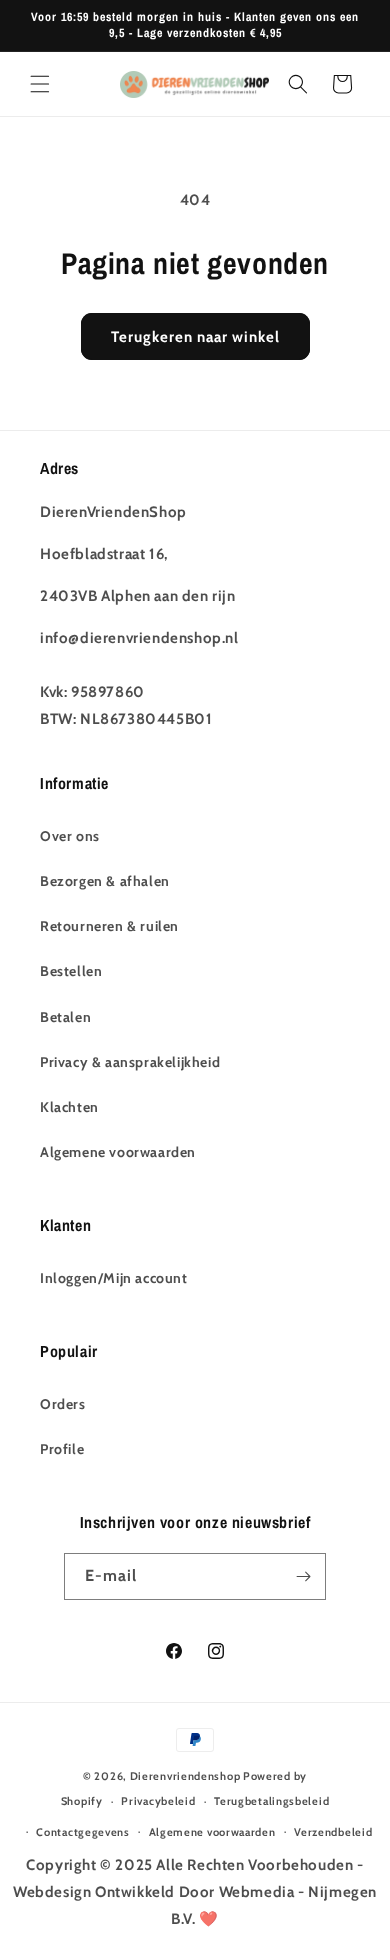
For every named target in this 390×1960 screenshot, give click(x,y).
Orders (63, 1404)
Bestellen (71, 971)
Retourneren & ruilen (109, 926)
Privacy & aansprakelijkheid (130, 1062)
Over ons (70, 836)
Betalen (65, 1017)
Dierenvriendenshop (185, 1776)
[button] (40, 84)
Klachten (69, 1107)
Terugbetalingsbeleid (271, 1801)
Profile (62, 1449)
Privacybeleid (158, 1801)
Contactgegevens (83, 1832)
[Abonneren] (303, 1576)
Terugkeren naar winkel (195, 337)
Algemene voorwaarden (118, 1152)
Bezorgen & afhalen (105, 881)
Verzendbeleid (333, 1832)
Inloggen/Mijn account (114, 1278)
